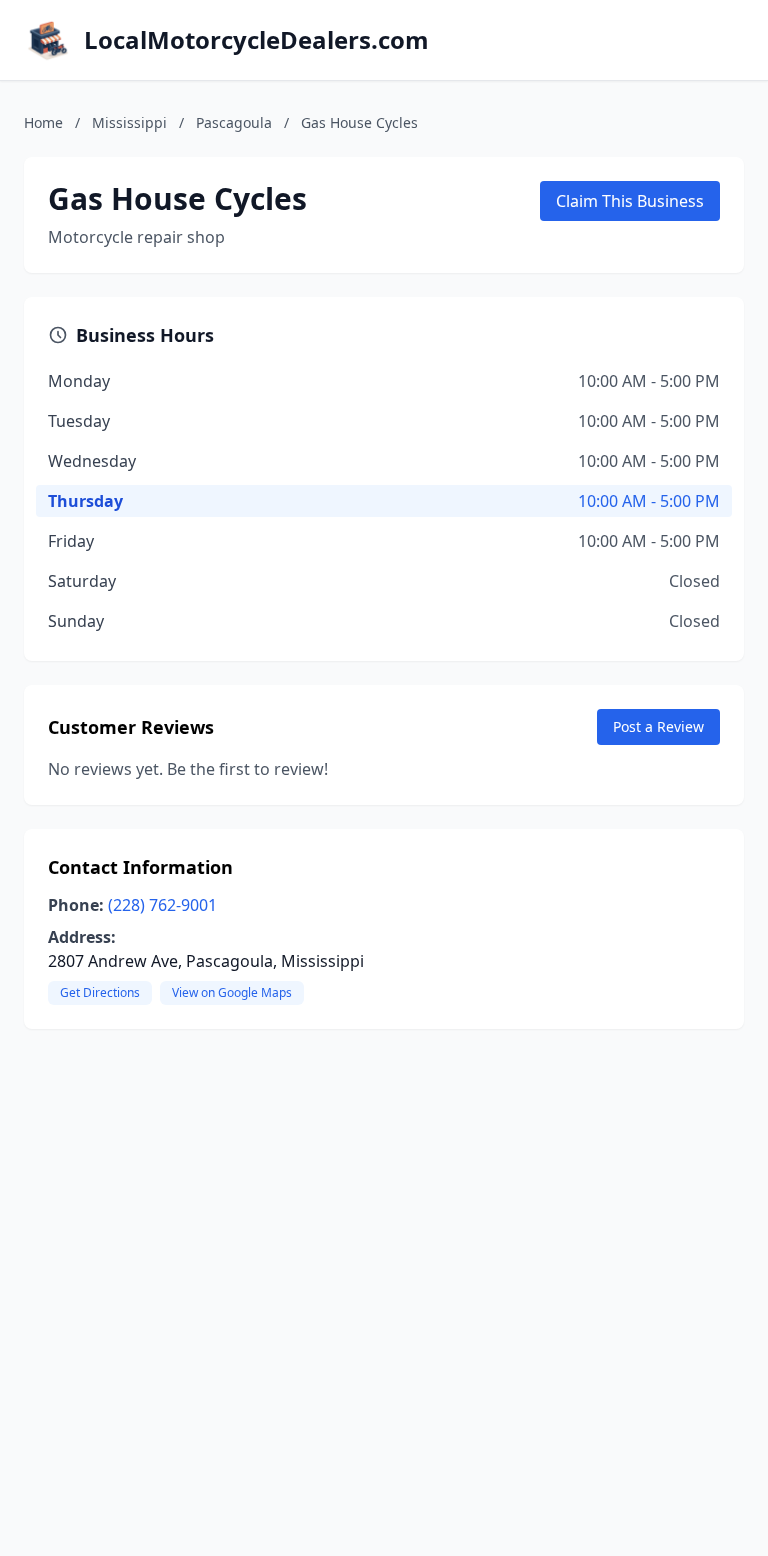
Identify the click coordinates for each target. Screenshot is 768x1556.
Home (43, 122)
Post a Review (658, 726)
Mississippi (129, 122)
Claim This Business (630, 201)
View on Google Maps (232, 992)
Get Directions (100, 992)
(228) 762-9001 (162, 905)
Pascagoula (234, 122)
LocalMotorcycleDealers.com (256, 40)
